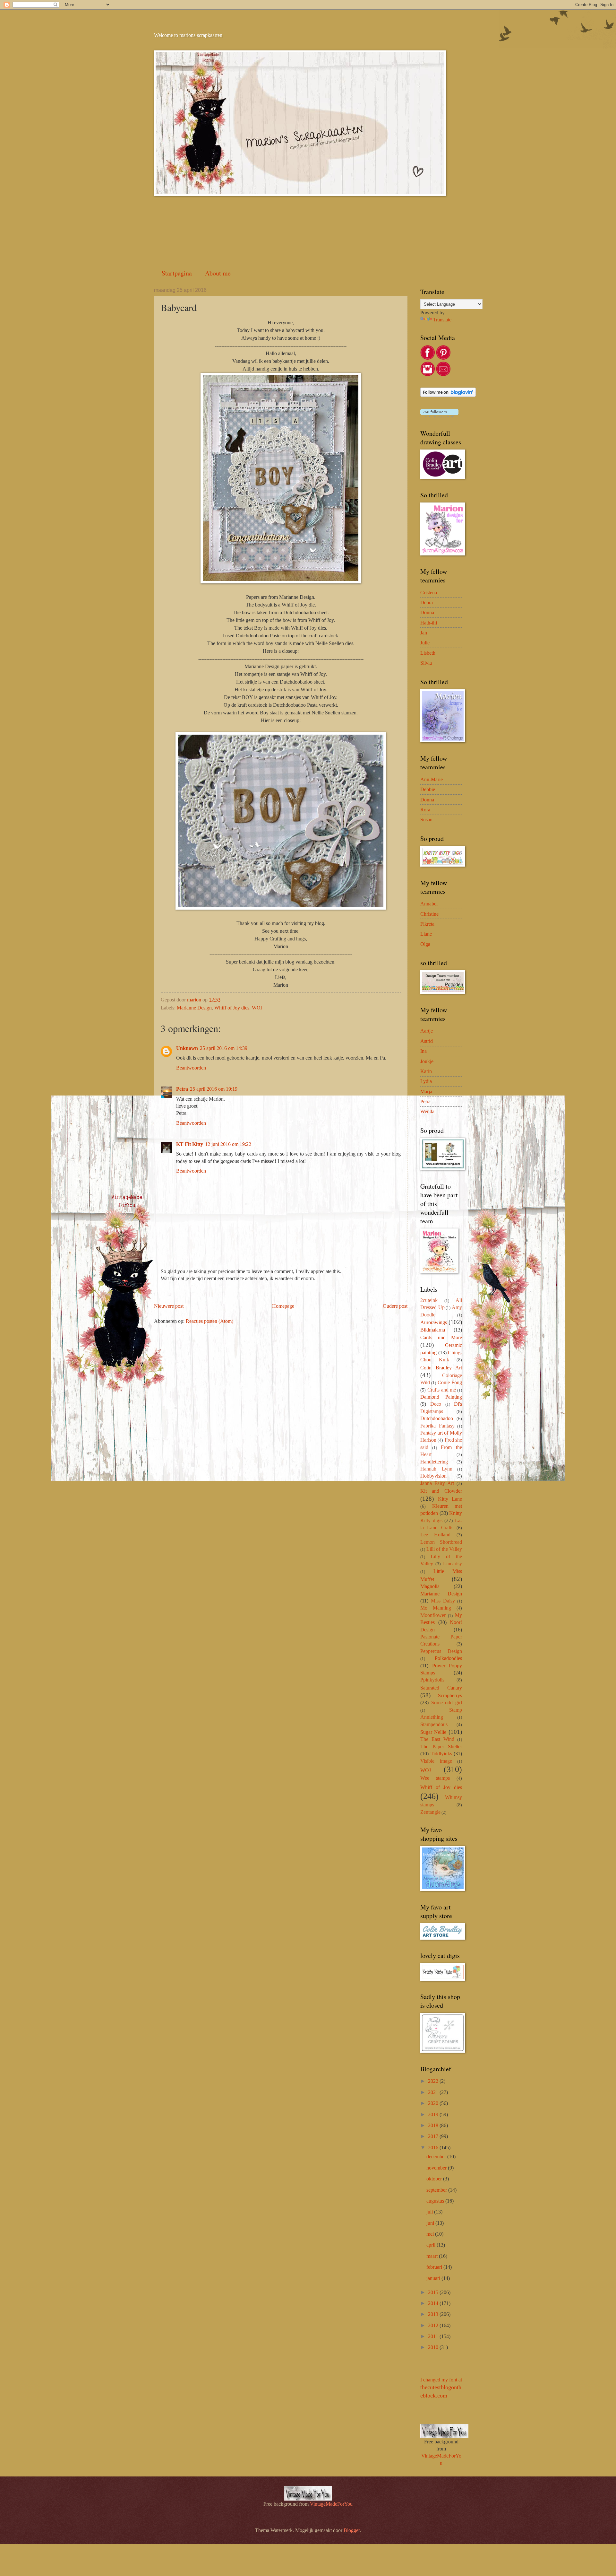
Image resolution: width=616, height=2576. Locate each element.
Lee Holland (435, 1535)
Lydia (426, 1081)
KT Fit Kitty (190, 1144)
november (437, 2168)
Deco (436, 1404)
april (432, 2245)
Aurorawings (434, 1322)
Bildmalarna (433, 1330)
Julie (425, 643)
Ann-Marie (432, 779)
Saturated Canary (441, 1688)
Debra (427, 603)
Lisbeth (428, 653)
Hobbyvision (433, 1476)
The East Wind (437, 1739)
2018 (434, 2125)
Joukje (427, 1061)
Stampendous (434, 1724)
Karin (426, 1071)
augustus (436, 2201)
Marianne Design (194, 1008)
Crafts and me (442, 1390)
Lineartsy (453, 1563)
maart (433, 2256)
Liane (426, 934)
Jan (424, 633)
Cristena (429, 593)
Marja (426, 1092)
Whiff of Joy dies (232, 1008)
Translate (442, 320)
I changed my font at (441, 2388)
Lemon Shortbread (441, 1542)
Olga (425, 944)
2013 (434, 2314)
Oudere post (395, 1306)
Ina (424, 1051)
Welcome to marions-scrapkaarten (188, 35)
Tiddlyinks (441, 1754)
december (437, 2157)
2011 (434, 2336)
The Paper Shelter (441, 1746)
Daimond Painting (441, 1397)
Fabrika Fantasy (437, 1426)
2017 (434, 2136)
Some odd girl (447, 1703)
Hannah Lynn (436, 1469)
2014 (434, 2303)
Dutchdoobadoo (437, 1418)
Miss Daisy (443, 1601)
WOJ (257, 1008)
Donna (427, 612)
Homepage (283, 1306)
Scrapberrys (450, 1695)
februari (435, 2267)
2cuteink (429, 1300)
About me (218, 273)
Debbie (428, 789)
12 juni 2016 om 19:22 (228, 1144)
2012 (434, 2325)
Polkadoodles (448, 1658)
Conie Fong (450, 1382)
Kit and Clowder (441, 1491)
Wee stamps (435, 1778)
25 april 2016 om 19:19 (214, 1089)
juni (431, 2223)
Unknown (187, 1048)
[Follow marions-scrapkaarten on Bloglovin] (448, 395)
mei (431, 2234)
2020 (434, 2103)
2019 (434, 2114)
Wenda (427, 1111)
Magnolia (430, 1586)
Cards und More (441, 1337)
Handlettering (434, 1462)
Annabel (429, 904)
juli (430, 2212)
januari (434, 2278)
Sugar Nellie (433, 1732)
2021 (434, 2092)
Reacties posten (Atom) (210, 1321)
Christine (429, 914)
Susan (426, 820)
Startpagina (177, 273)
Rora (425, 810)
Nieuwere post (169, 1306)
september (437, 2190)
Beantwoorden (191, 1068)
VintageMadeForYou (331, 2504)
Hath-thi (429, 623)
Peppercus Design (441, 1651)
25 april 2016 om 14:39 (224, 1048)
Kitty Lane (450, 1499)
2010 (434, 2347)
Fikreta (427, 924)
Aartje (427, 1031)
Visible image (436, 1761)
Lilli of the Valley (444, 1549)
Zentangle (430, 1812)
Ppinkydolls (432, 1680)
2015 (434, 2292)
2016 (434, 2148)
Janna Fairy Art (437, 1483)
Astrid (427, 1041)
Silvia (426, 663)
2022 (434, 2081)
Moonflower (433, 1615)
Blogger (352, 2530)
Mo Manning (436, 1608)
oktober (435, 2179)
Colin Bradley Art (441, 1368)
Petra (182, 1089)
